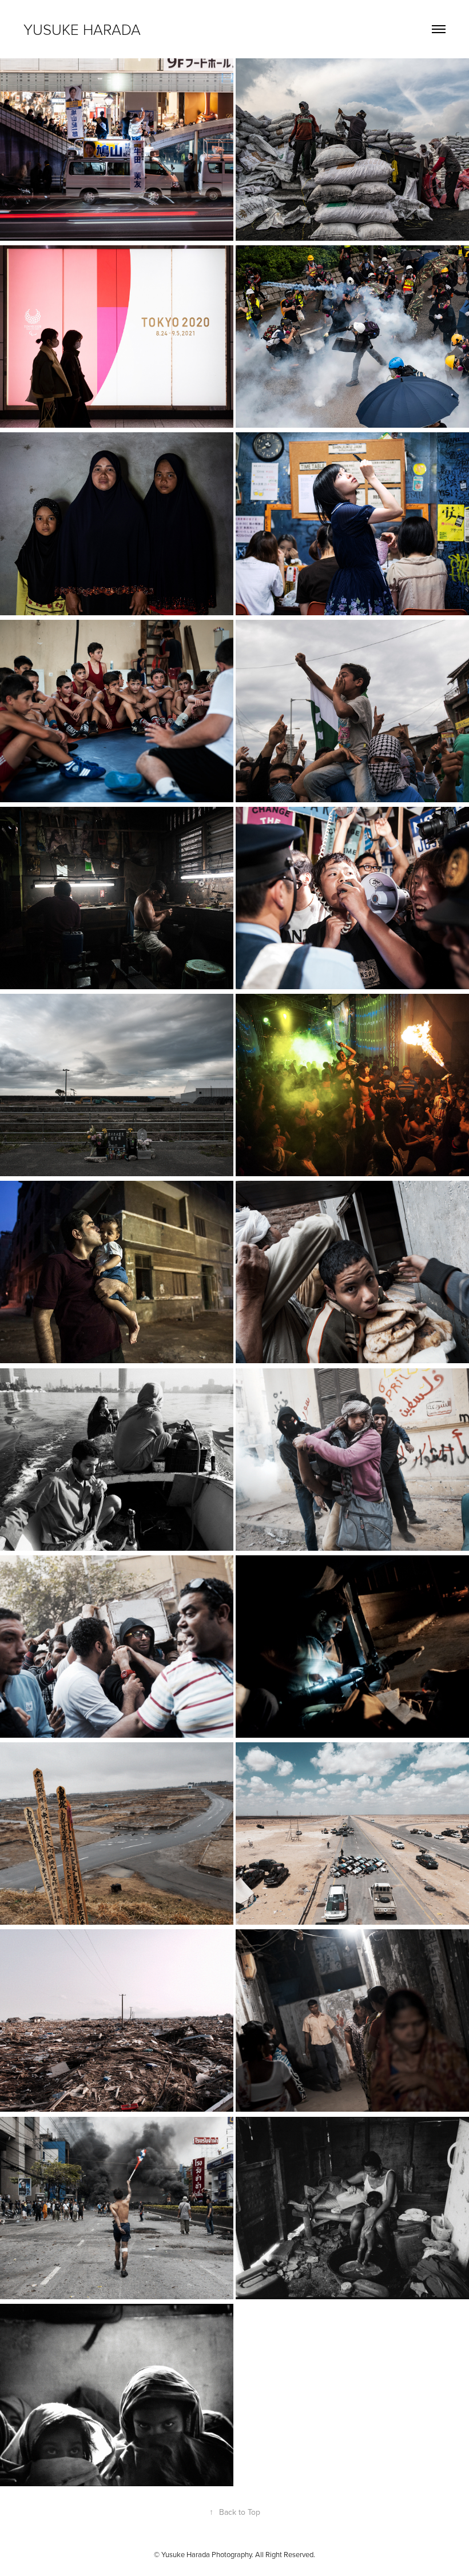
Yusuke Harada (82, 29)
